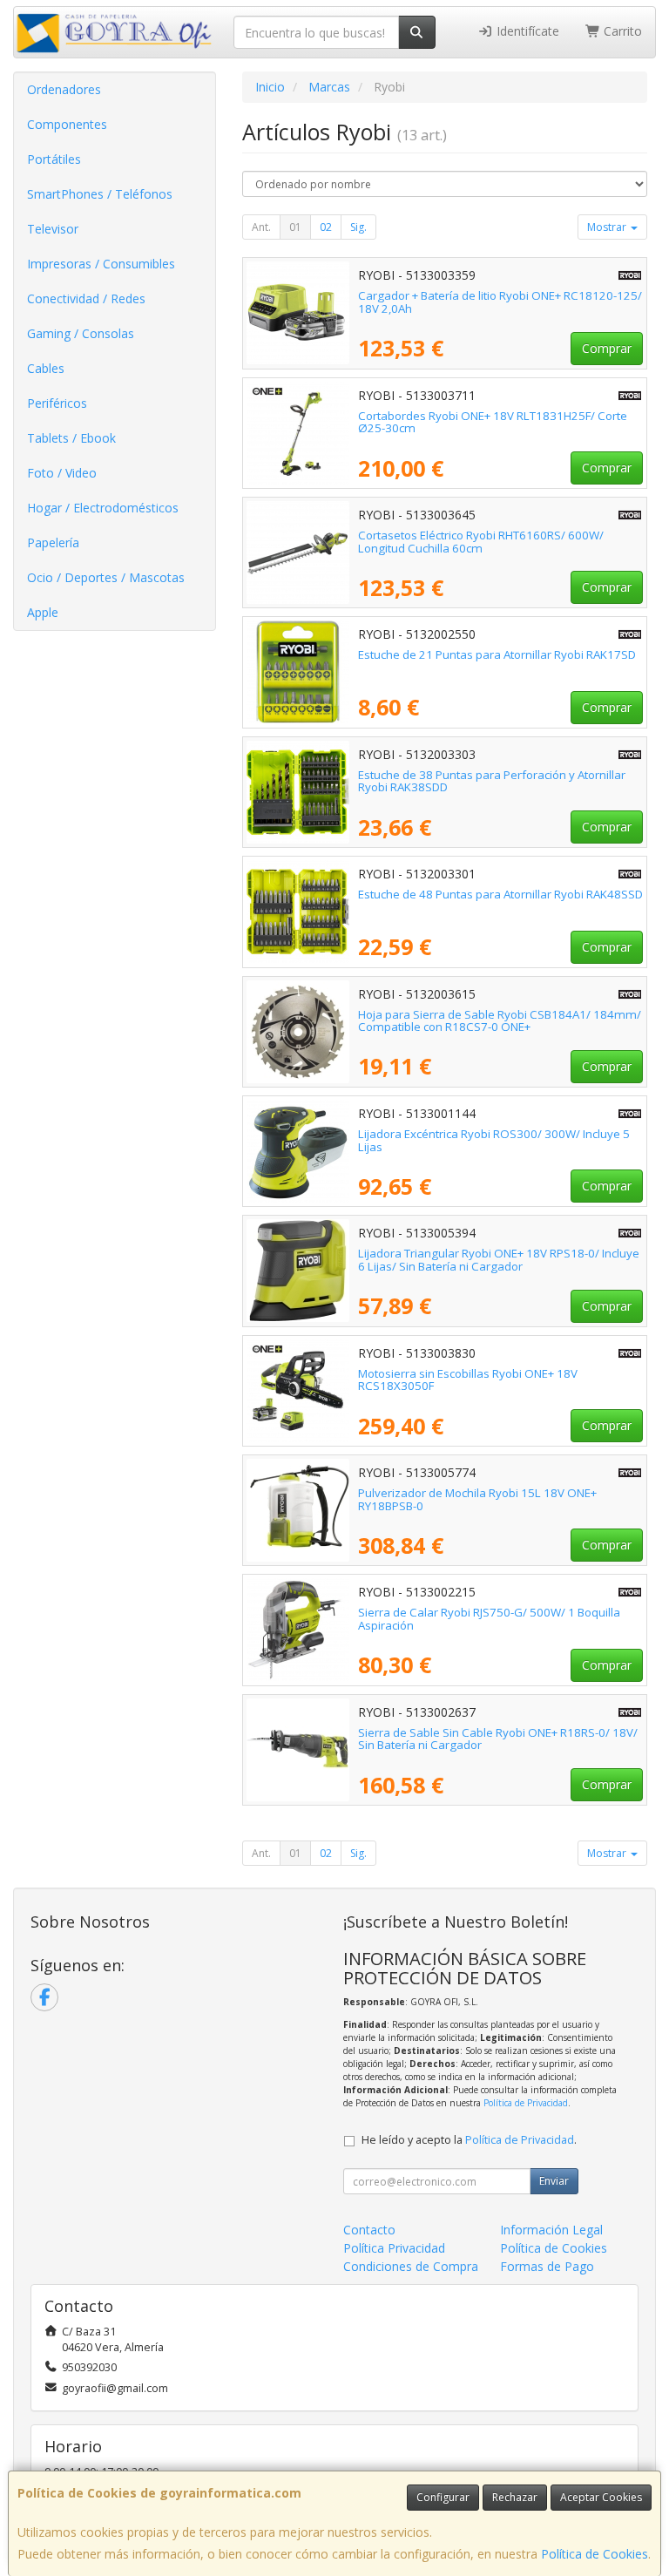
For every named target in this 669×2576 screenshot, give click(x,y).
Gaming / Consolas (81, 333)
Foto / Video (62, 473)
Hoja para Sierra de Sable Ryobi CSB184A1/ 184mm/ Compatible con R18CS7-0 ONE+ (500, 1021)
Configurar (443, 2497)
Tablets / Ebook (71, 438)
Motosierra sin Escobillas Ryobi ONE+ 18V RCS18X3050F (468, 1380)
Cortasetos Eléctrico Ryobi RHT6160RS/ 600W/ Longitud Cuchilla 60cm (481, 542)
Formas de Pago (547, 2266)
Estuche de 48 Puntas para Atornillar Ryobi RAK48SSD (500, 894)
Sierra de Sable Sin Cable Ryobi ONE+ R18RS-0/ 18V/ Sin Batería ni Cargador (498, 1739)
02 (326, 227)
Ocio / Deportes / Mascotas (106, 577)
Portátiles (54, 159)
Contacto (369, 2230)
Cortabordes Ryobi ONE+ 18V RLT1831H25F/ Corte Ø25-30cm (493, 422)
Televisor (53, 229)
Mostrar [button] (608, 227)
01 (295, 227)
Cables (46, 368)
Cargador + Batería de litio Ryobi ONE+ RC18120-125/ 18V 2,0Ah (500, 302)
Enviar (554, 2181)
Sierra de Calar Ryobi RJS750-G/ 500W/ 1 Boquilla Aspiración (489, 1619)
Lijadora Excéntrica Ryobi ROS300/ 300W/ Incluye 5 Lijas (494, 1140)
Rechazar (515, 2497)
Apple (43, 612)
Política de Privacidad (526, 2103)
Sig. (358, 227)
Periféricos (57, 403)
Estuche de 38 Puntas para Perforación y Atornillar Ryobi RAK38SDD (492, 781)
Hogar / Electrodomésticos (103, 508)
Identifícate (526, 31)
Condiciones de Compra (411, 2266)
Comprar (607, 348)
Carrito (621, 31)
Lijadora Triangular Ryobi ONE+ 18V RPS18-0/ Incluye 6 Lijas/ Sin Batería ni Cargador (499, 1260)
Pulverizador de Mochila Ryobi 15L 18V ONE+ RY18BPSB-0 (477, 1499)
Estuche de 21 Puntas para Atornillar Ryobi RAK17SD (497, 654)
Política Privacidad (394, 2248)
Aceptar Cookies (601, 2497)
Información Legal (551, 2230)
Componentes (67, 124)
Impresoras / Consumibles (101, 264)
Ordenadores (64, 89)
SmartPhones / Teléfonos (100, 194)
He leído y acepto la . (469, 2140)
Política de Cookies (595, 2554)
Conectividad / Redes (86, 298)
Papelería (53, 542)
